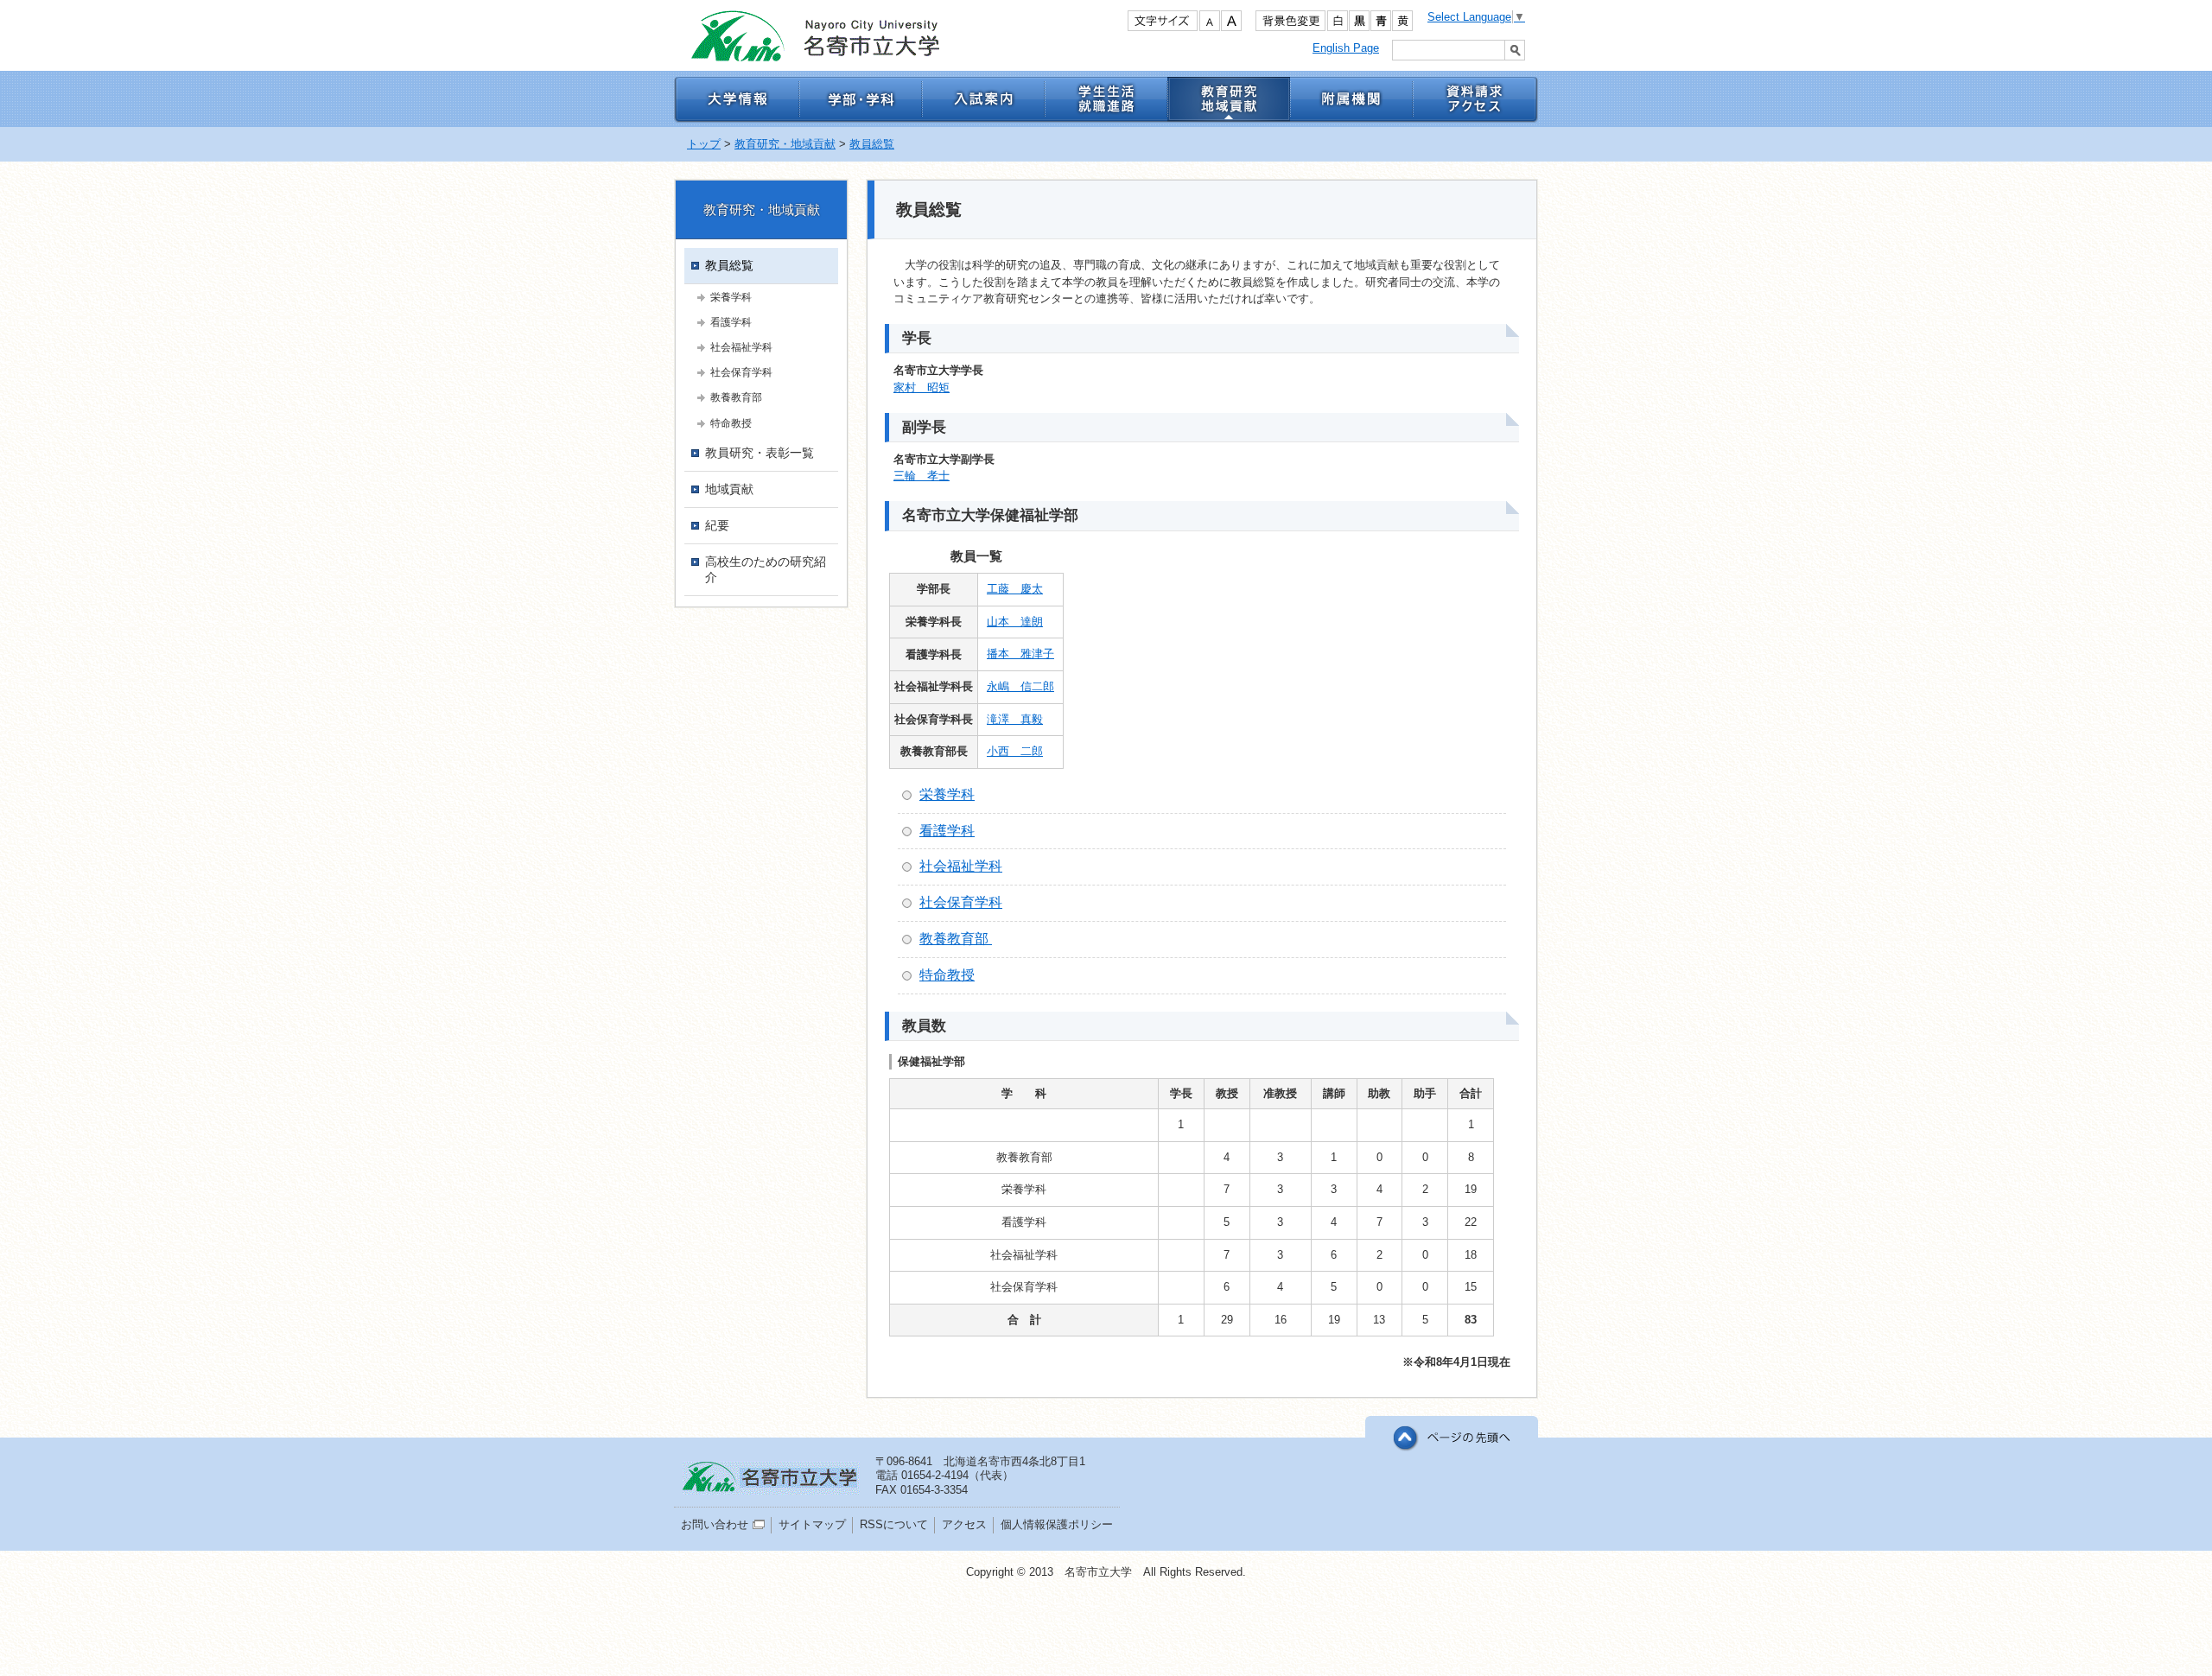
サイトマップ (812, 1524)
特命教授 (947, 975)
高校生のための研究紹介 (766, 569)
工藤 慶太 (1015, 589)
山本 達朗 (1015, 622)
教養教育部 (956, 939)
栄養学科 (947, 794)
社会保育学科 (961, 902)
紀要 (717, 525)
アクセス (964, 1524)
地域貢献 (729, 489)
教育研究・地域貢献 (785, 144)
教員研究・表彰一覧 (760, 453)
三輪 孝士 (922, 476)
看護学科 (947, 831)
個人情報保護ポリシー (1057, 1524)
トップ (704, 144)
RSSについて (894, 1524)
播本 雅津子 (1020, 654)
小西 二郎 (1015, 751)
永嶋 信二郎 (1020, 686)
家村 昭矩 (922, 387)
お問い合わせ (715, 1524)
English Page (1346, 48)
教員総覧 (872, 144)
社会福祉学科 (961, 866)
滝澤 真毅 (1015, 719)
